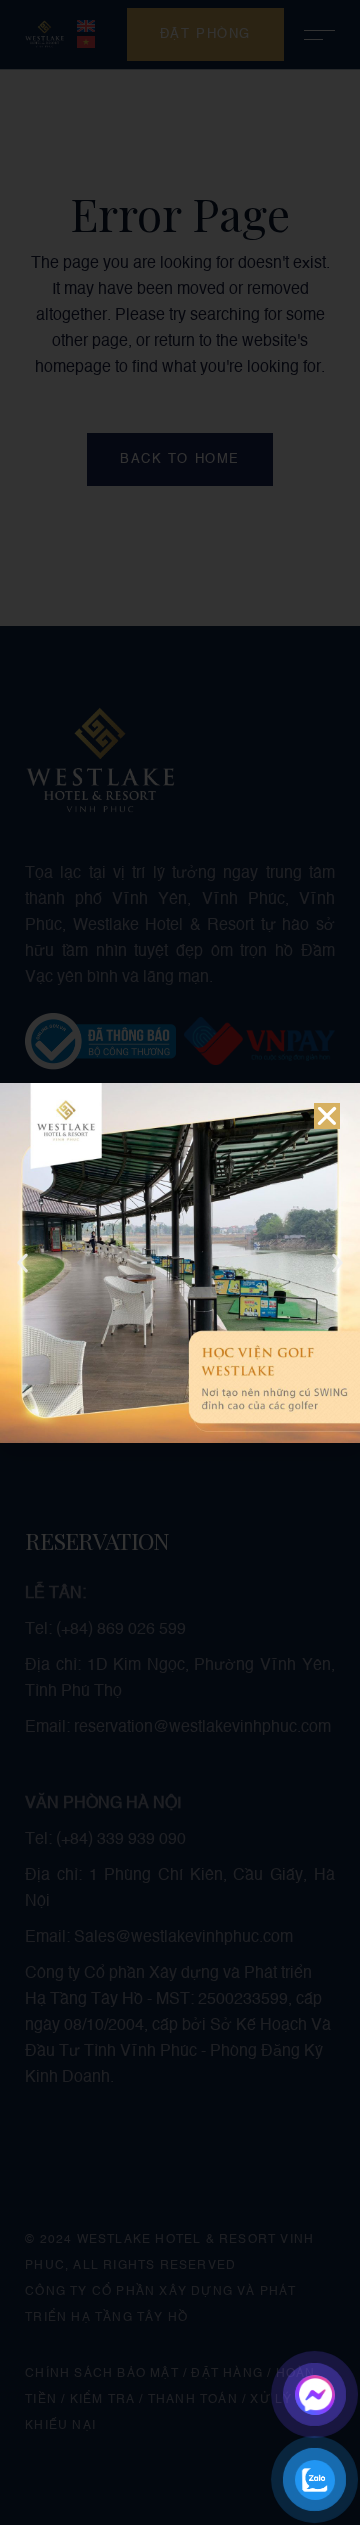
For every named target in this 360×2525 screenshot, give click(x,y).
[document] (180, 1262)
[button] (327, 1116)
